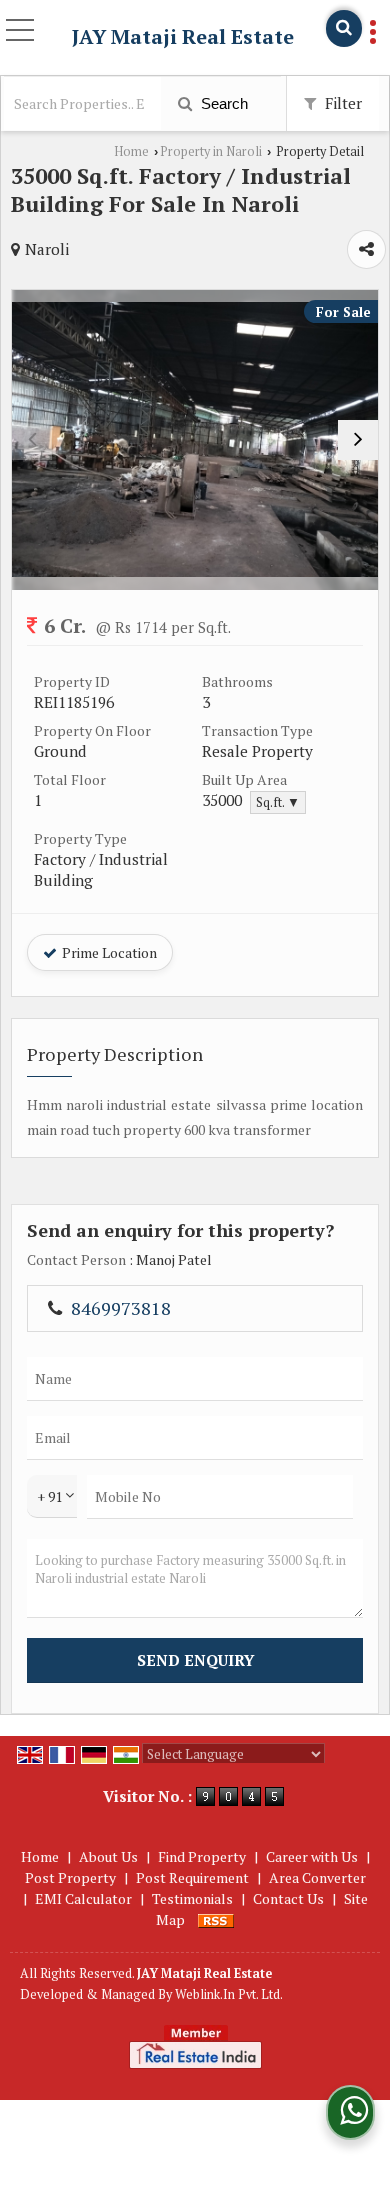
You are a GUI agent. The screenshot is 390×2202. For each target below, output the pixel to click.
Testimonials (192, 1898)
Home (131, 151)
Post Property (70, 1877)
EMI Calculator (83, 1898)
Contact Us (288, 1898)
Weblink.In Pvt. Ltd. (229, 1994)
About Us (108, 1856)
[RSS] (216, 1919)
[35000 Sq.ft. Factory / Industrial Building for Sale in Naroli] (195, 439)
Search (222, 103)
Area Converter (317, 1877)
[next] (358, 440)
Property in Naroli (211, 151)
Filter (341, 103)
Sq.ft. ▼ (278, 802)
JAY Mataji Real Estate (183, 37)
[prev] (32, 440)
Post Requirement (192, 1877)
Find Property (202, 1856)
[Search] (344, 28)
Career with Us (312, 1856)
